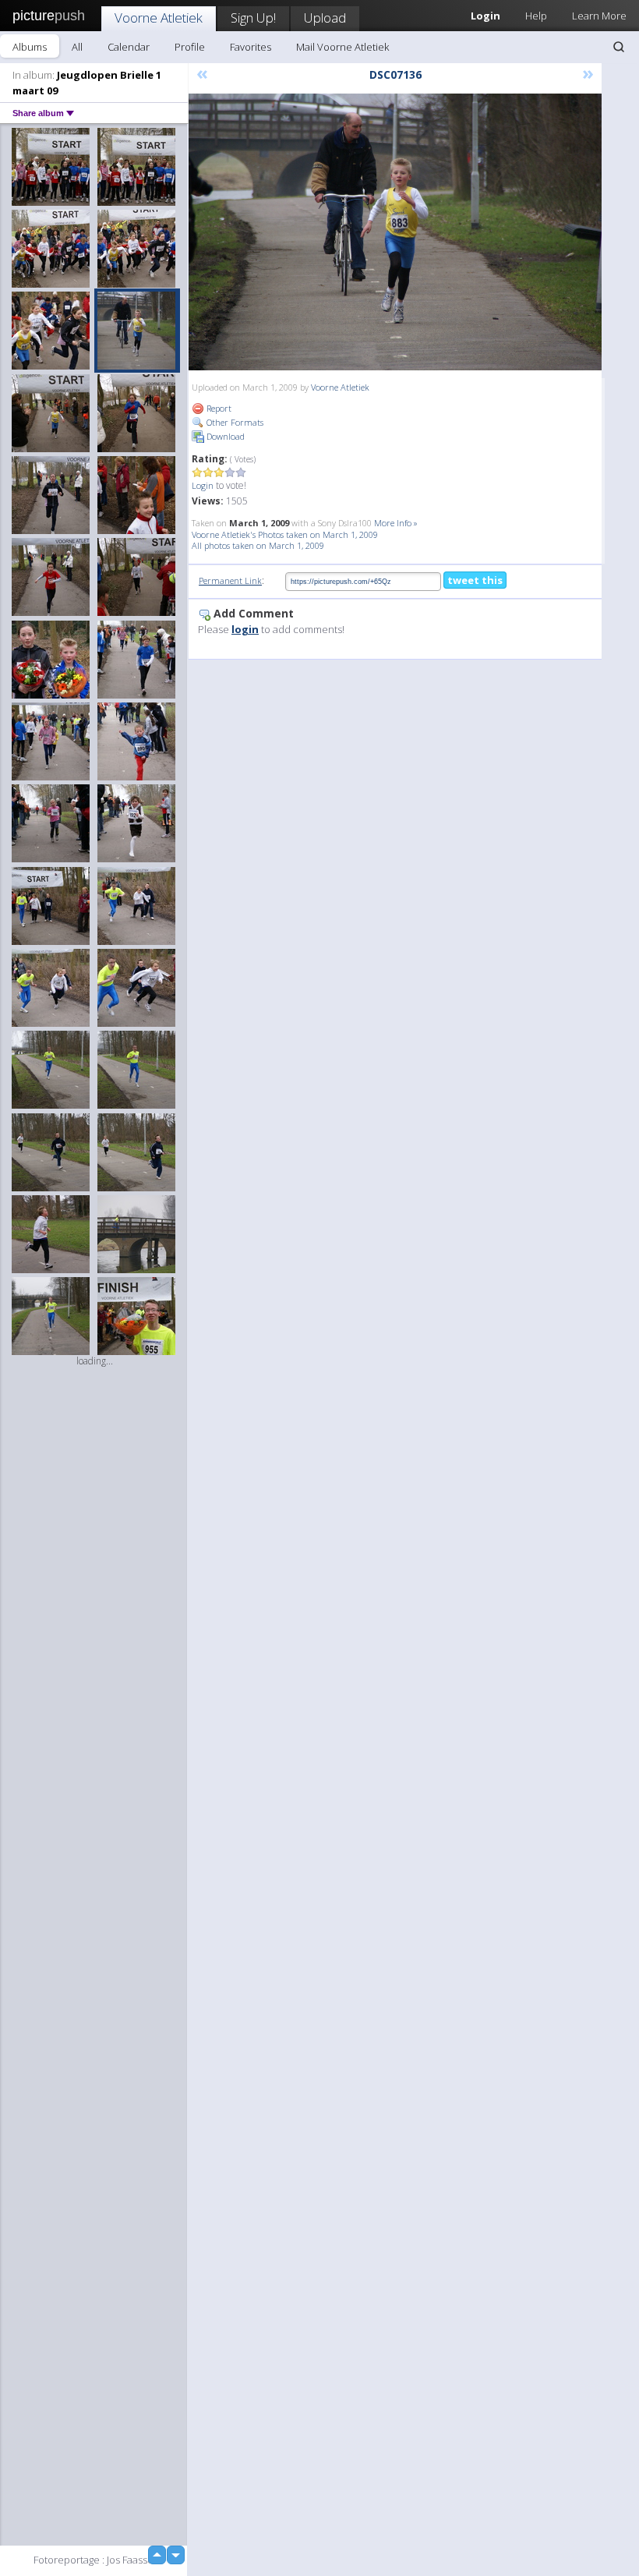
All (77, 47)
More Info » (396, 523)
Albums (30, 47)
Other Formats (234, 422)
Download (224, 436)
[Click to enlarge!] (395, 232)
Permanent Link (230, 580)
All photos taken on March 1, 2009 (258, 545)
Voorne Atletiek (159, 18)
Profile (190, 47)
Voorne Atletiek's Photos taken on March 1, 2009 (285, 534)
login (245, 629)
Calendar (129, 47)
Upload (325, 18)
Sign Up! (253, 18)
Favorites (251, 47)
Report (218, 408)
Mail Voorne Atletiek (342, 47)
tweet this (475, 580)
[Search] (619, 47)
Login (203, 485)
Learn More (599, 16)
